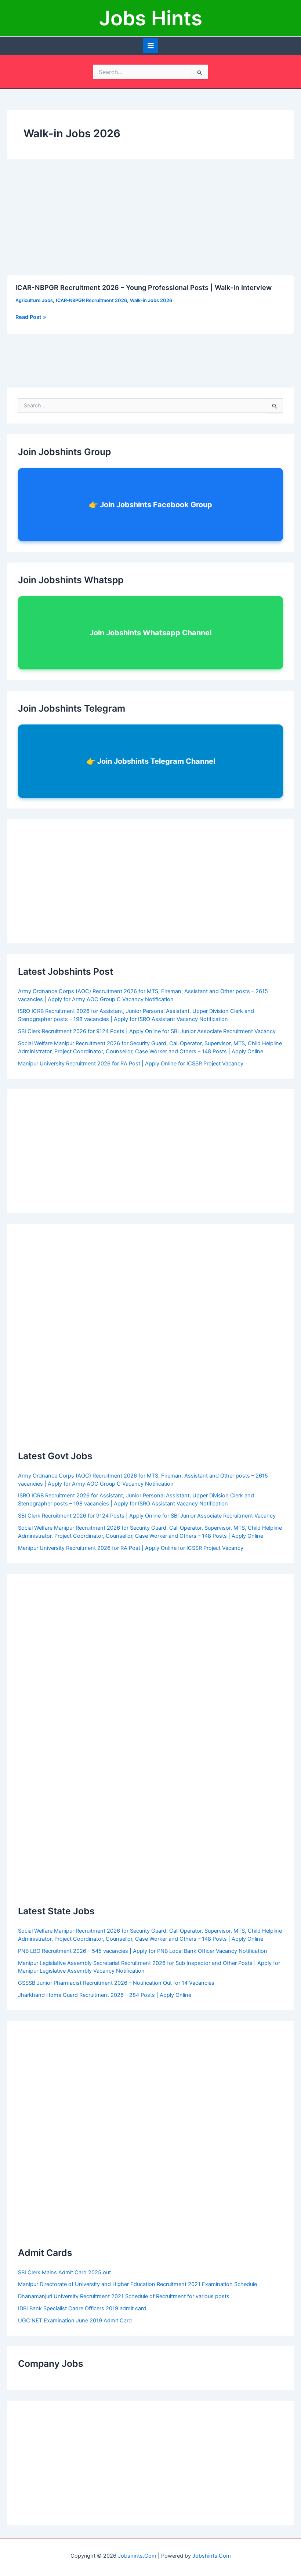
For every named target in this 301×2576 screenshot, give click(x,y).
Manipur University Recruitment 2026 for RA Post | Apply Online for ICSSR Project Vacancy (131, 1064)
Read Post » (31, 317)
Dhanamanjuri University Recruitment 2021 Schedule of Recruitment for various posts (124, 2296)
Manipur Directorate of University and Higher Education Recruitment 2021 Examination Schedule (137, 2284)
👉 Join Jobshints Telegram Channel (151, 761)
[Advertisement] (150, 221)
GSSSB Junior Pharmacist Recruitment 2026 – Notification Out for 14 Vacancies (116, 1983)
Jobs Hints (151, 18)
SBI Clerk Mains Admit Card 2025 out (64, 2272)
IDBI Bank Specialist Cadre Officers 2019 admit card (82, 2308)
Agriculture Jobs (34, 300)
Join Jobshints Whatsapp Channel (150, 633)
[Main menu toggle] (151, 46)
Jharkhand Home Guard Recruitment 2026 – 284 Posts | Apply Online (105, 1995)
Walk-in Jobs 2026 (151, 300)
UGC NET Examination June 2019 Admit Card (75, 2321)
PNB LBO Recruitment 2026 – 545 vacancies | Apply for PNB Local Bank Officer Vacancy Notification (143, 1951)
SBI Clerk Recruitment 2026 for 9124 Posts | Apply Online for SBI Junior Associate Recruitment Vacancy (147, 1031)
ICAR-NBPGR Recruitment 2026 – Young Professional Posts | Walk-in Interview (144, 287)
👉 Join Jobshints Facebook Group (150, 505)
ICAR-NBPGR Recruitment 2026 (91, 300)
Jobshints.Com (137, 2556)
